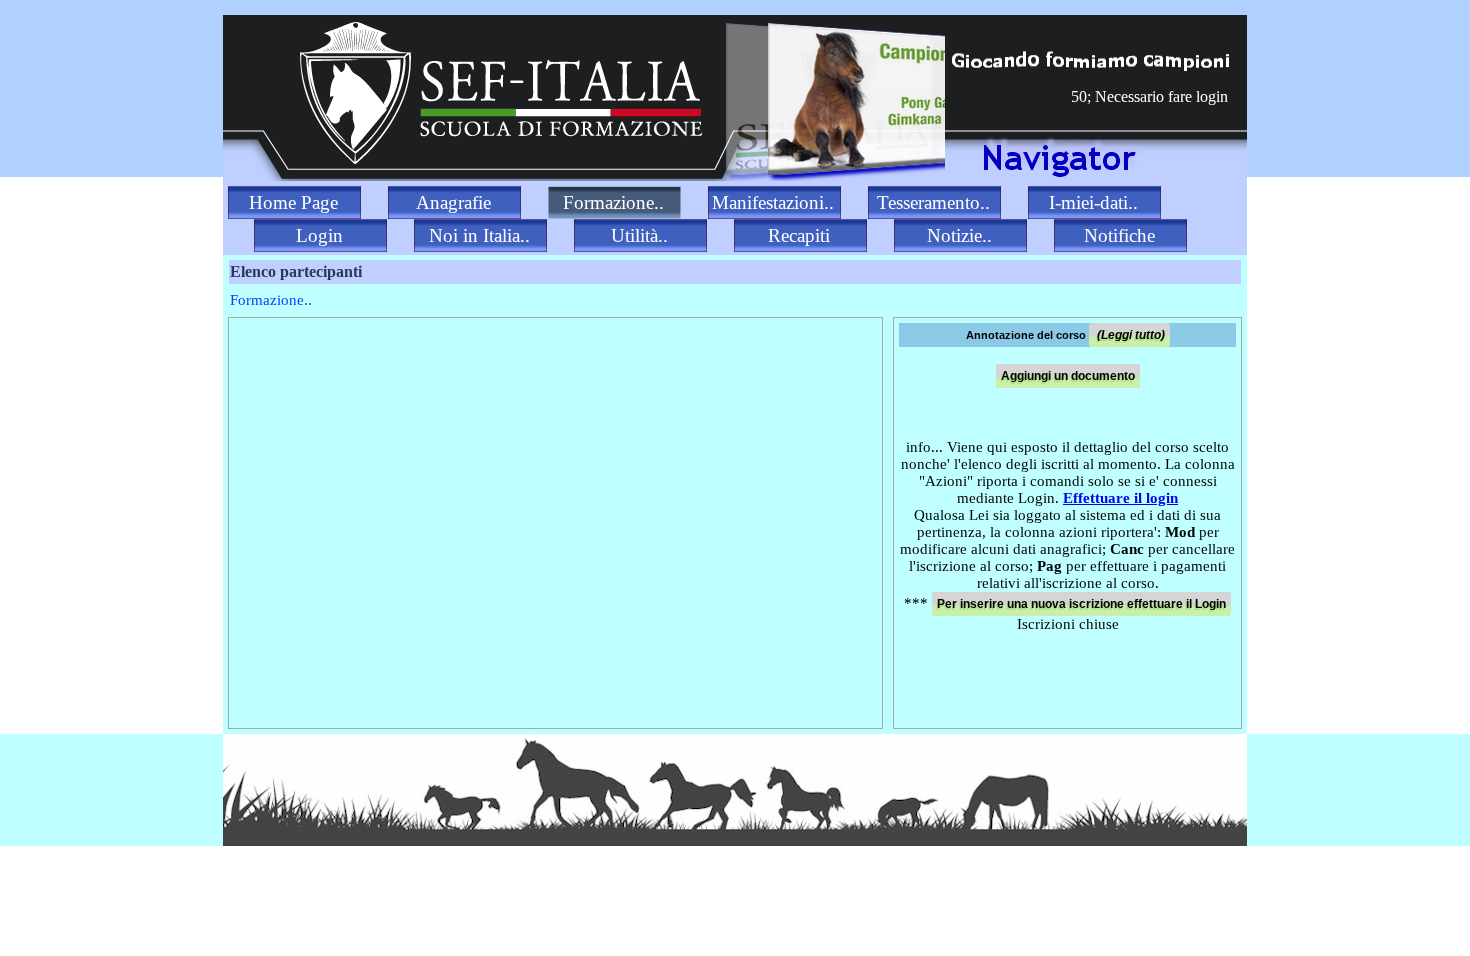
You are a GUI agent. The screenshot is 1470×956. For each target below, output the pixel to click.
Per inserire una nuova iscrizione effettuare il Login (1081, 604)
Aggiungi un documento (1068, 376)
